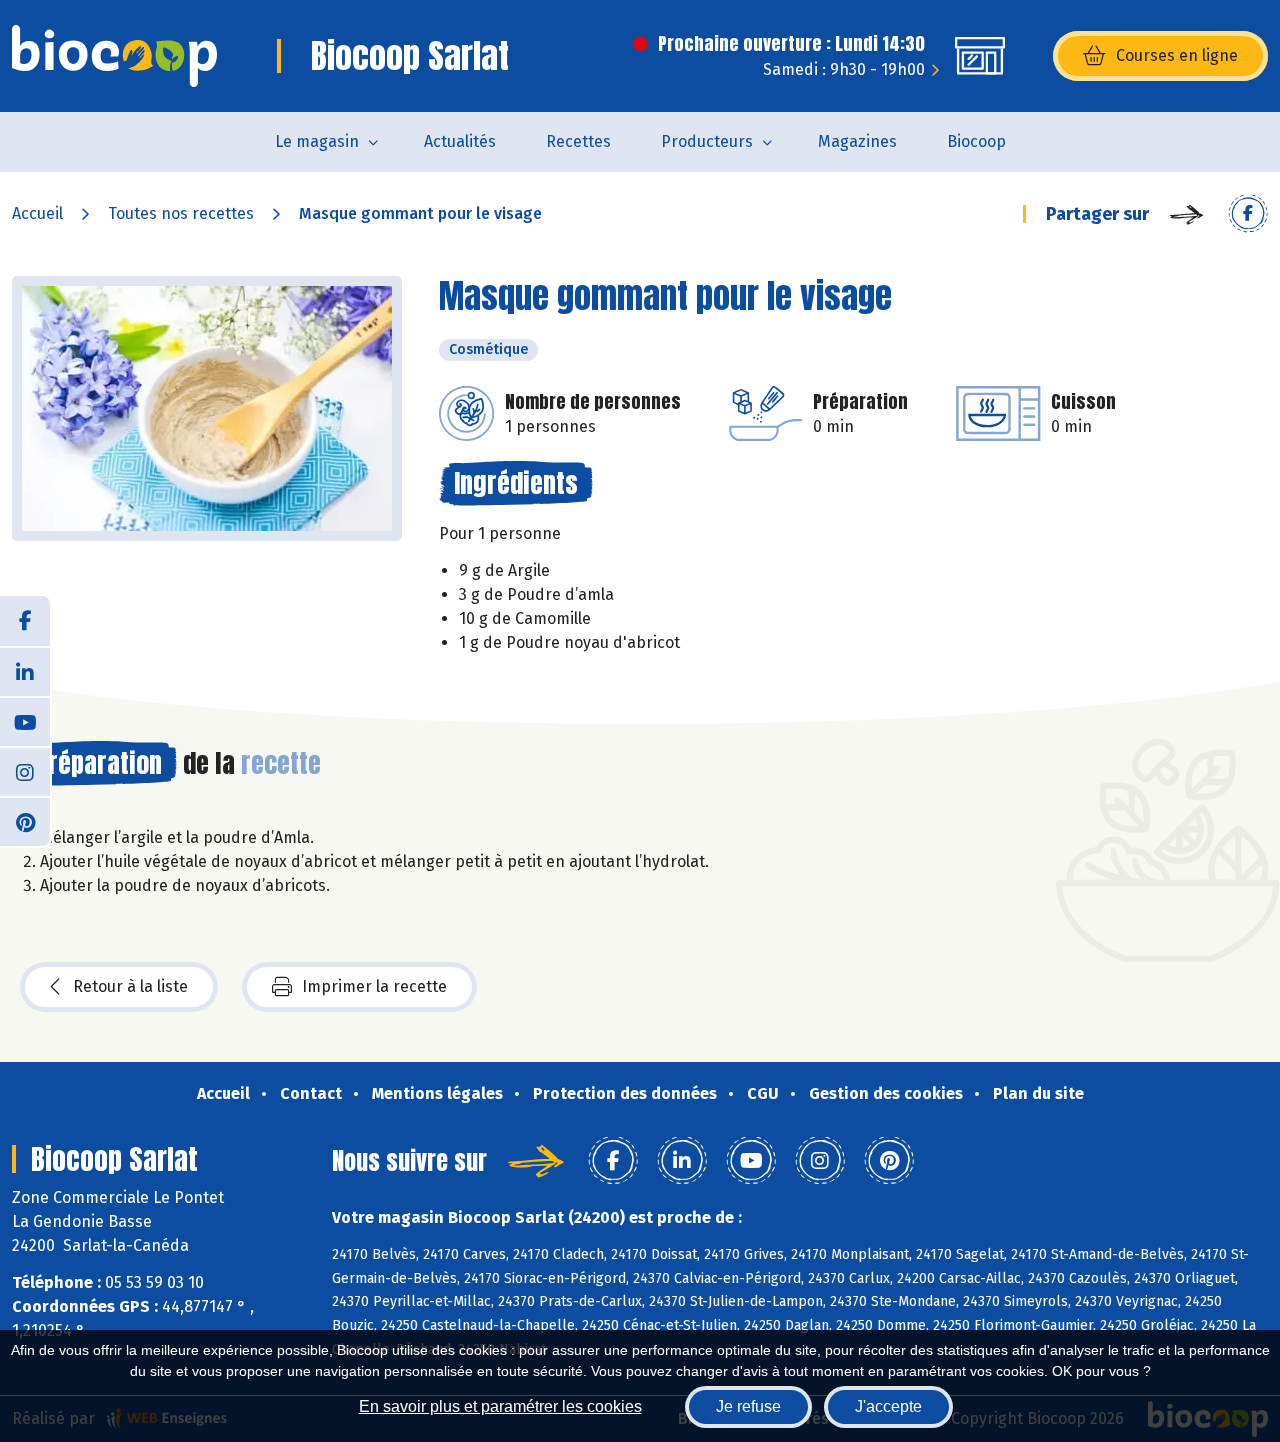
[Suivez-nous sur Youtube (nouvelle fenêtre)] (25, 721)
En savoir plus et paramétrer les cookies (500, 1406)
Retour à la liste (130, 986)
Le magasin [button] (317, 141)
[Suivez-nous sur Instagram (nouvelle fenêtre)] (25, 771)
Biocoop (976, 141)
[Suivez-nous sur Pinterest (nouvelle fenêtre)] (25, 821)
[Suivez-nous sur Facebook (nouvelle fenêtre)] (25, 621)
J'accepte (888, 1406)
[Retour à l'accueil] (114, 56)
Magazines (857, 141)
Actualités (460, 141)
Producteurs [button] (707, 141)
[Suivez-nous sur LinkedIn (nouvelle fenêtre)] (25, 671)
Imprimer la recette (374, 986)
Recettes (578, 141)
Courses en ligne (1177, 55)
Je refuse (748, 1406)
